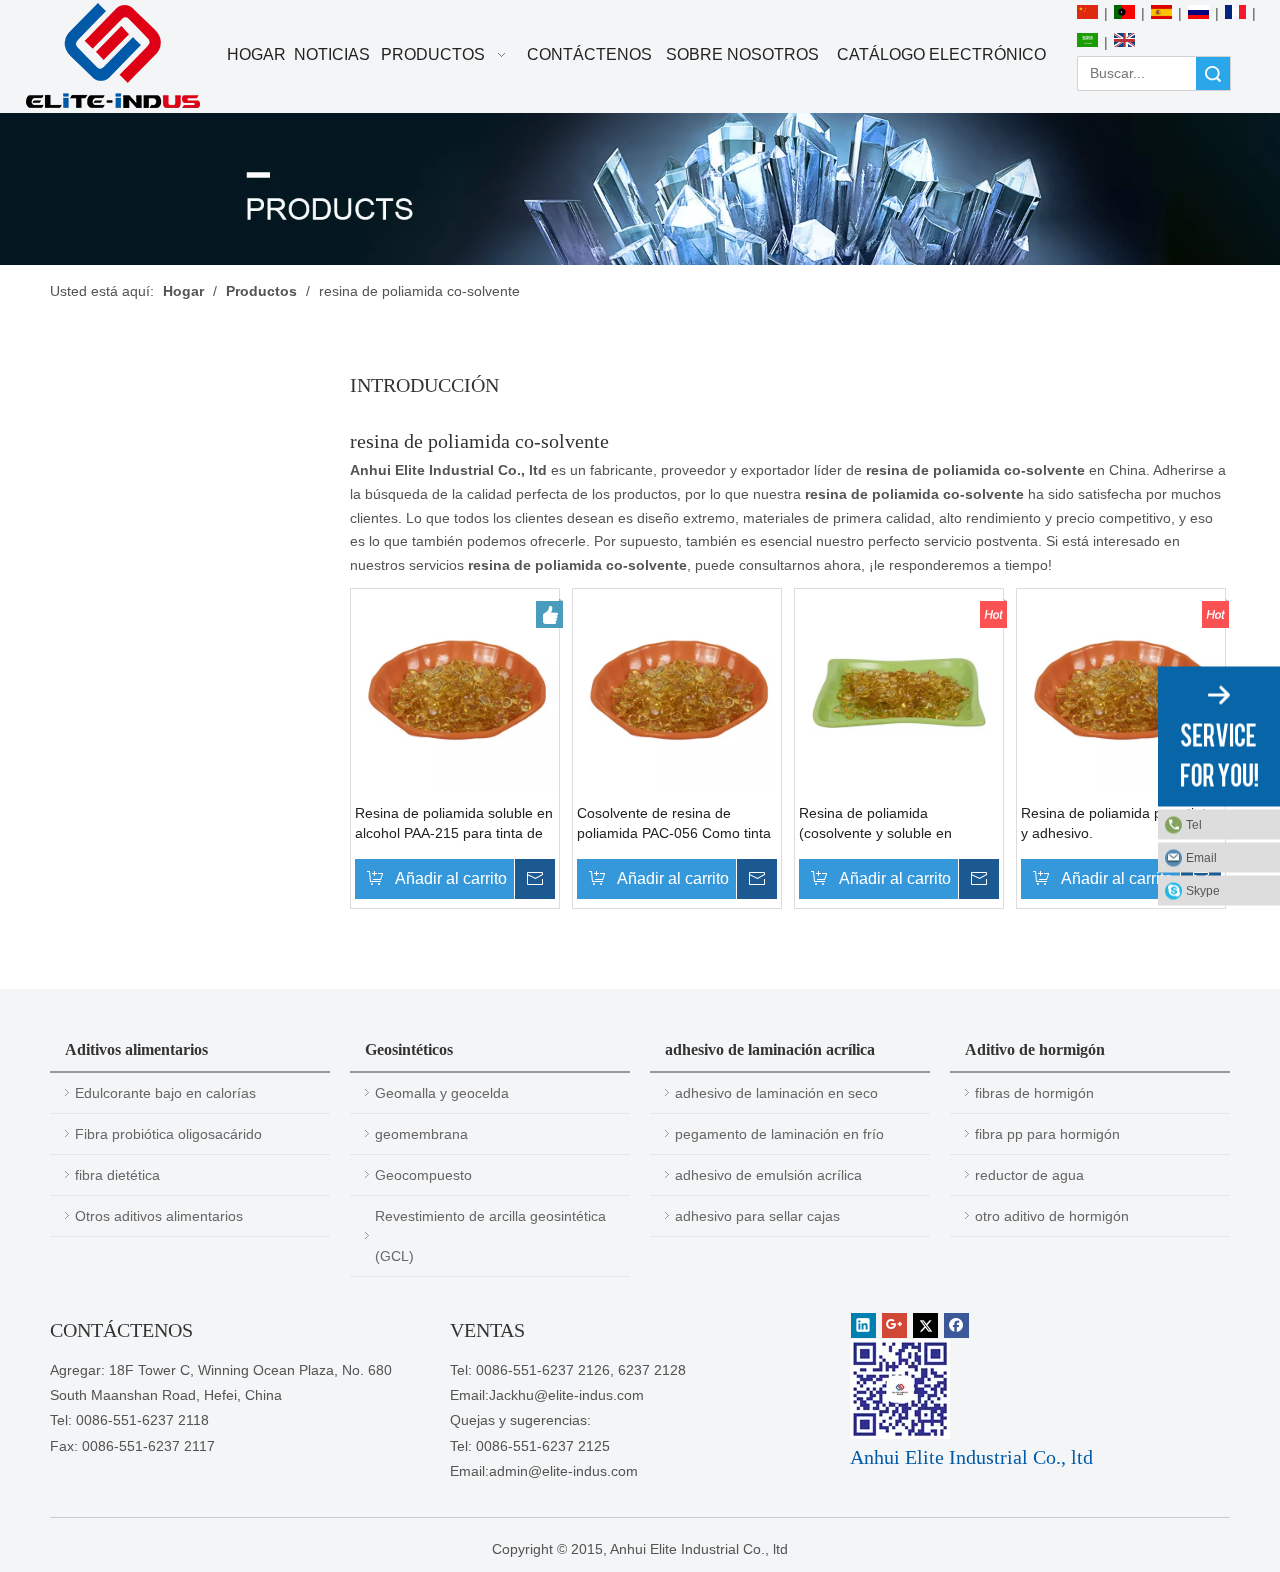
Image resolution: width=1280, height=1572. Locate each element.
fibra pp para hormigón (1047, 1134)
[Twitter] (925, 1325)
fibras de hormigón (1034, 1093)
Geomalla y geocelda (442, 1093)
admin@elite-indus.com (563, 1471)
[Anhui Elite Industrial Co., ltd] (113, 56)
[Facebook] (956, 1325)
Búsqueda (1213, 73)
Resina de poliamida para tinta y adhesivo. (1117, 823)
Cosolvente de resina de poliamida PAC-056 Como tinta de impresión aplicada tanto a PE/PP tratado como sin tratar (674, 824)
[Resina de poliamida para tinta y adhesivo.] (1121, 692)
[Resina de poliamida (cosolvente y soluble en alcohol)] (899, 692)
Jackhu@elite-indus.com (566, 1395)
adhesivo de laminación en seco (776, 1093)
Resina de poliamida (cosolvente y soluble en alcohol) (875, 824)
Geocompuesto (423, 1175)
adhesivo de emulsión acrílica (768, 1175)
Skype (1203, 891)
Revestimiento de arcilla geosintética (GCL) (490, 1236)
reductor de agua (1029, 1175)
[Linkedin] (863, 1325)
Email (1201, 858)
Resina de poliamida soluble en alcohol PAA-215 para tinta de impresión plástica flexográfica (454, 824)
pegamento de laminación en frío (779, 1134)
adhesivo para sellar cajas (757, 1216)
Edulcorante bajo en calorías (165, 1093)
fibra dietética (117, 1175)
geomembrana (421, 1134)
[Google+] (894, 1325)
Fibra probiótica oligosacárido (168, 1134)
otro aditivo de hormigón (1052, 1216)
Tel (1194, 825)
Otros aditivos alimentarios (159, 1216)
